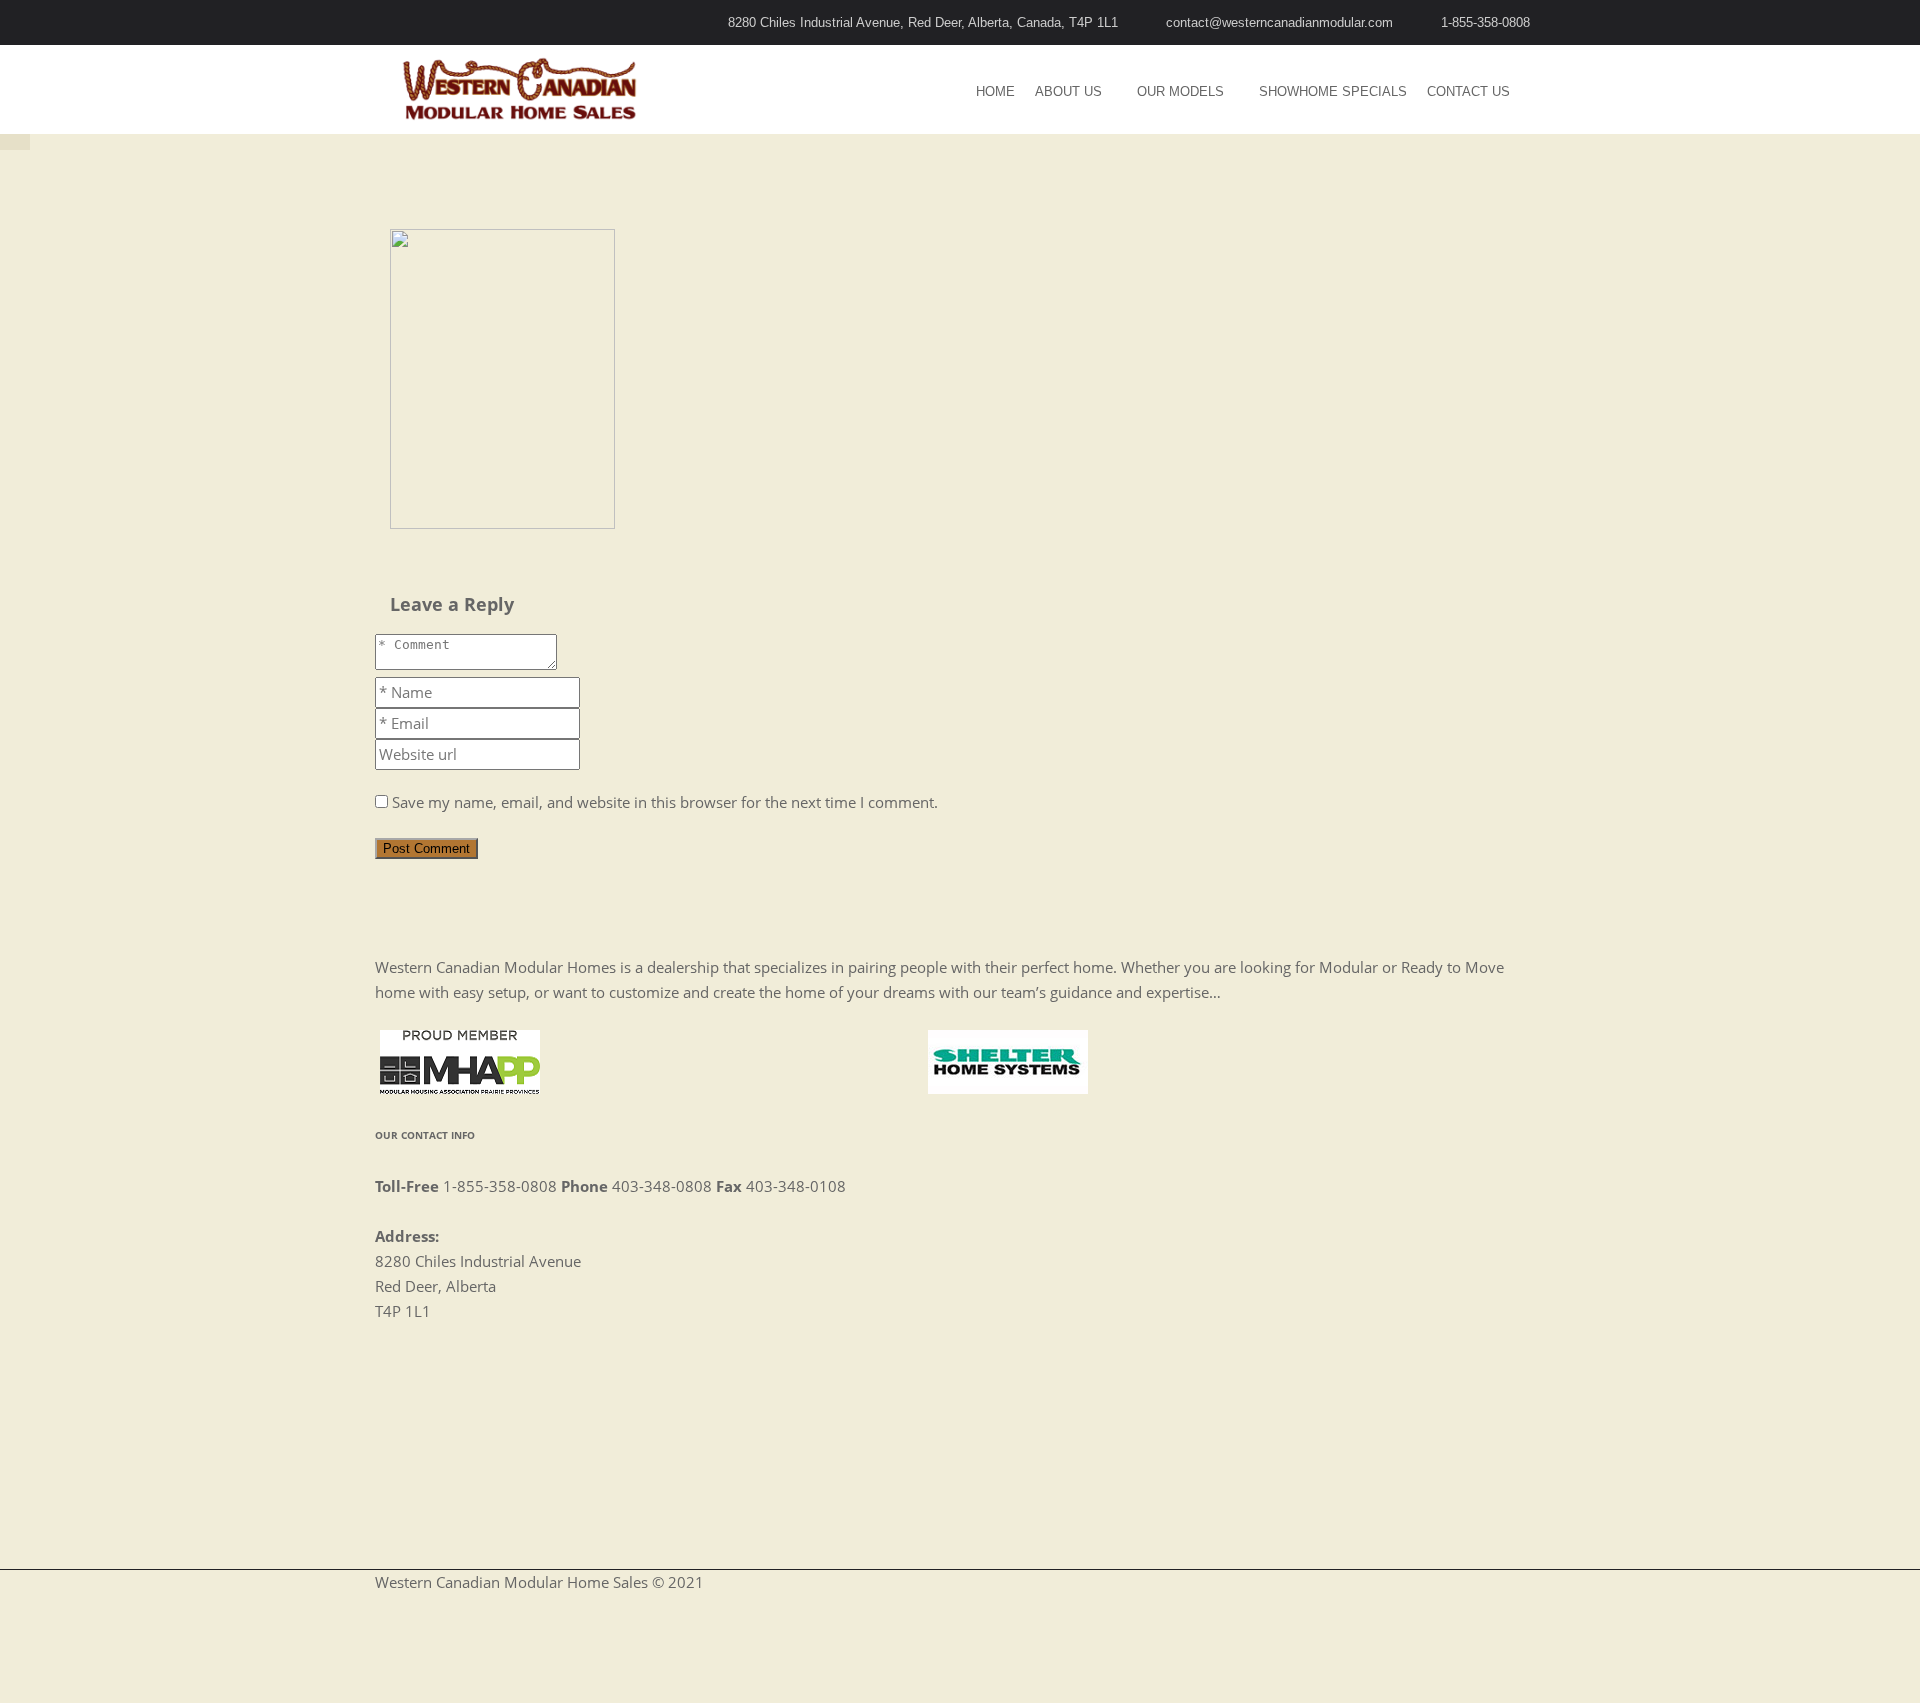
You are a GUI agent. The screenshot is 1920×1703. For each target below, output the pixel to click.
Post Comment (426, 848)
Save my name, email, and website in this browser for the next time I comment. (665, 802)
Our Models (1180, 91)
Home (995, 91)
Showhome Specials (1333, 91)
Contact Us (1468, 91)
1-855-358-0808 (1485, 22)
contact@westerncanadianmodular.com (1279, 22)
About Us (1068, 91)
